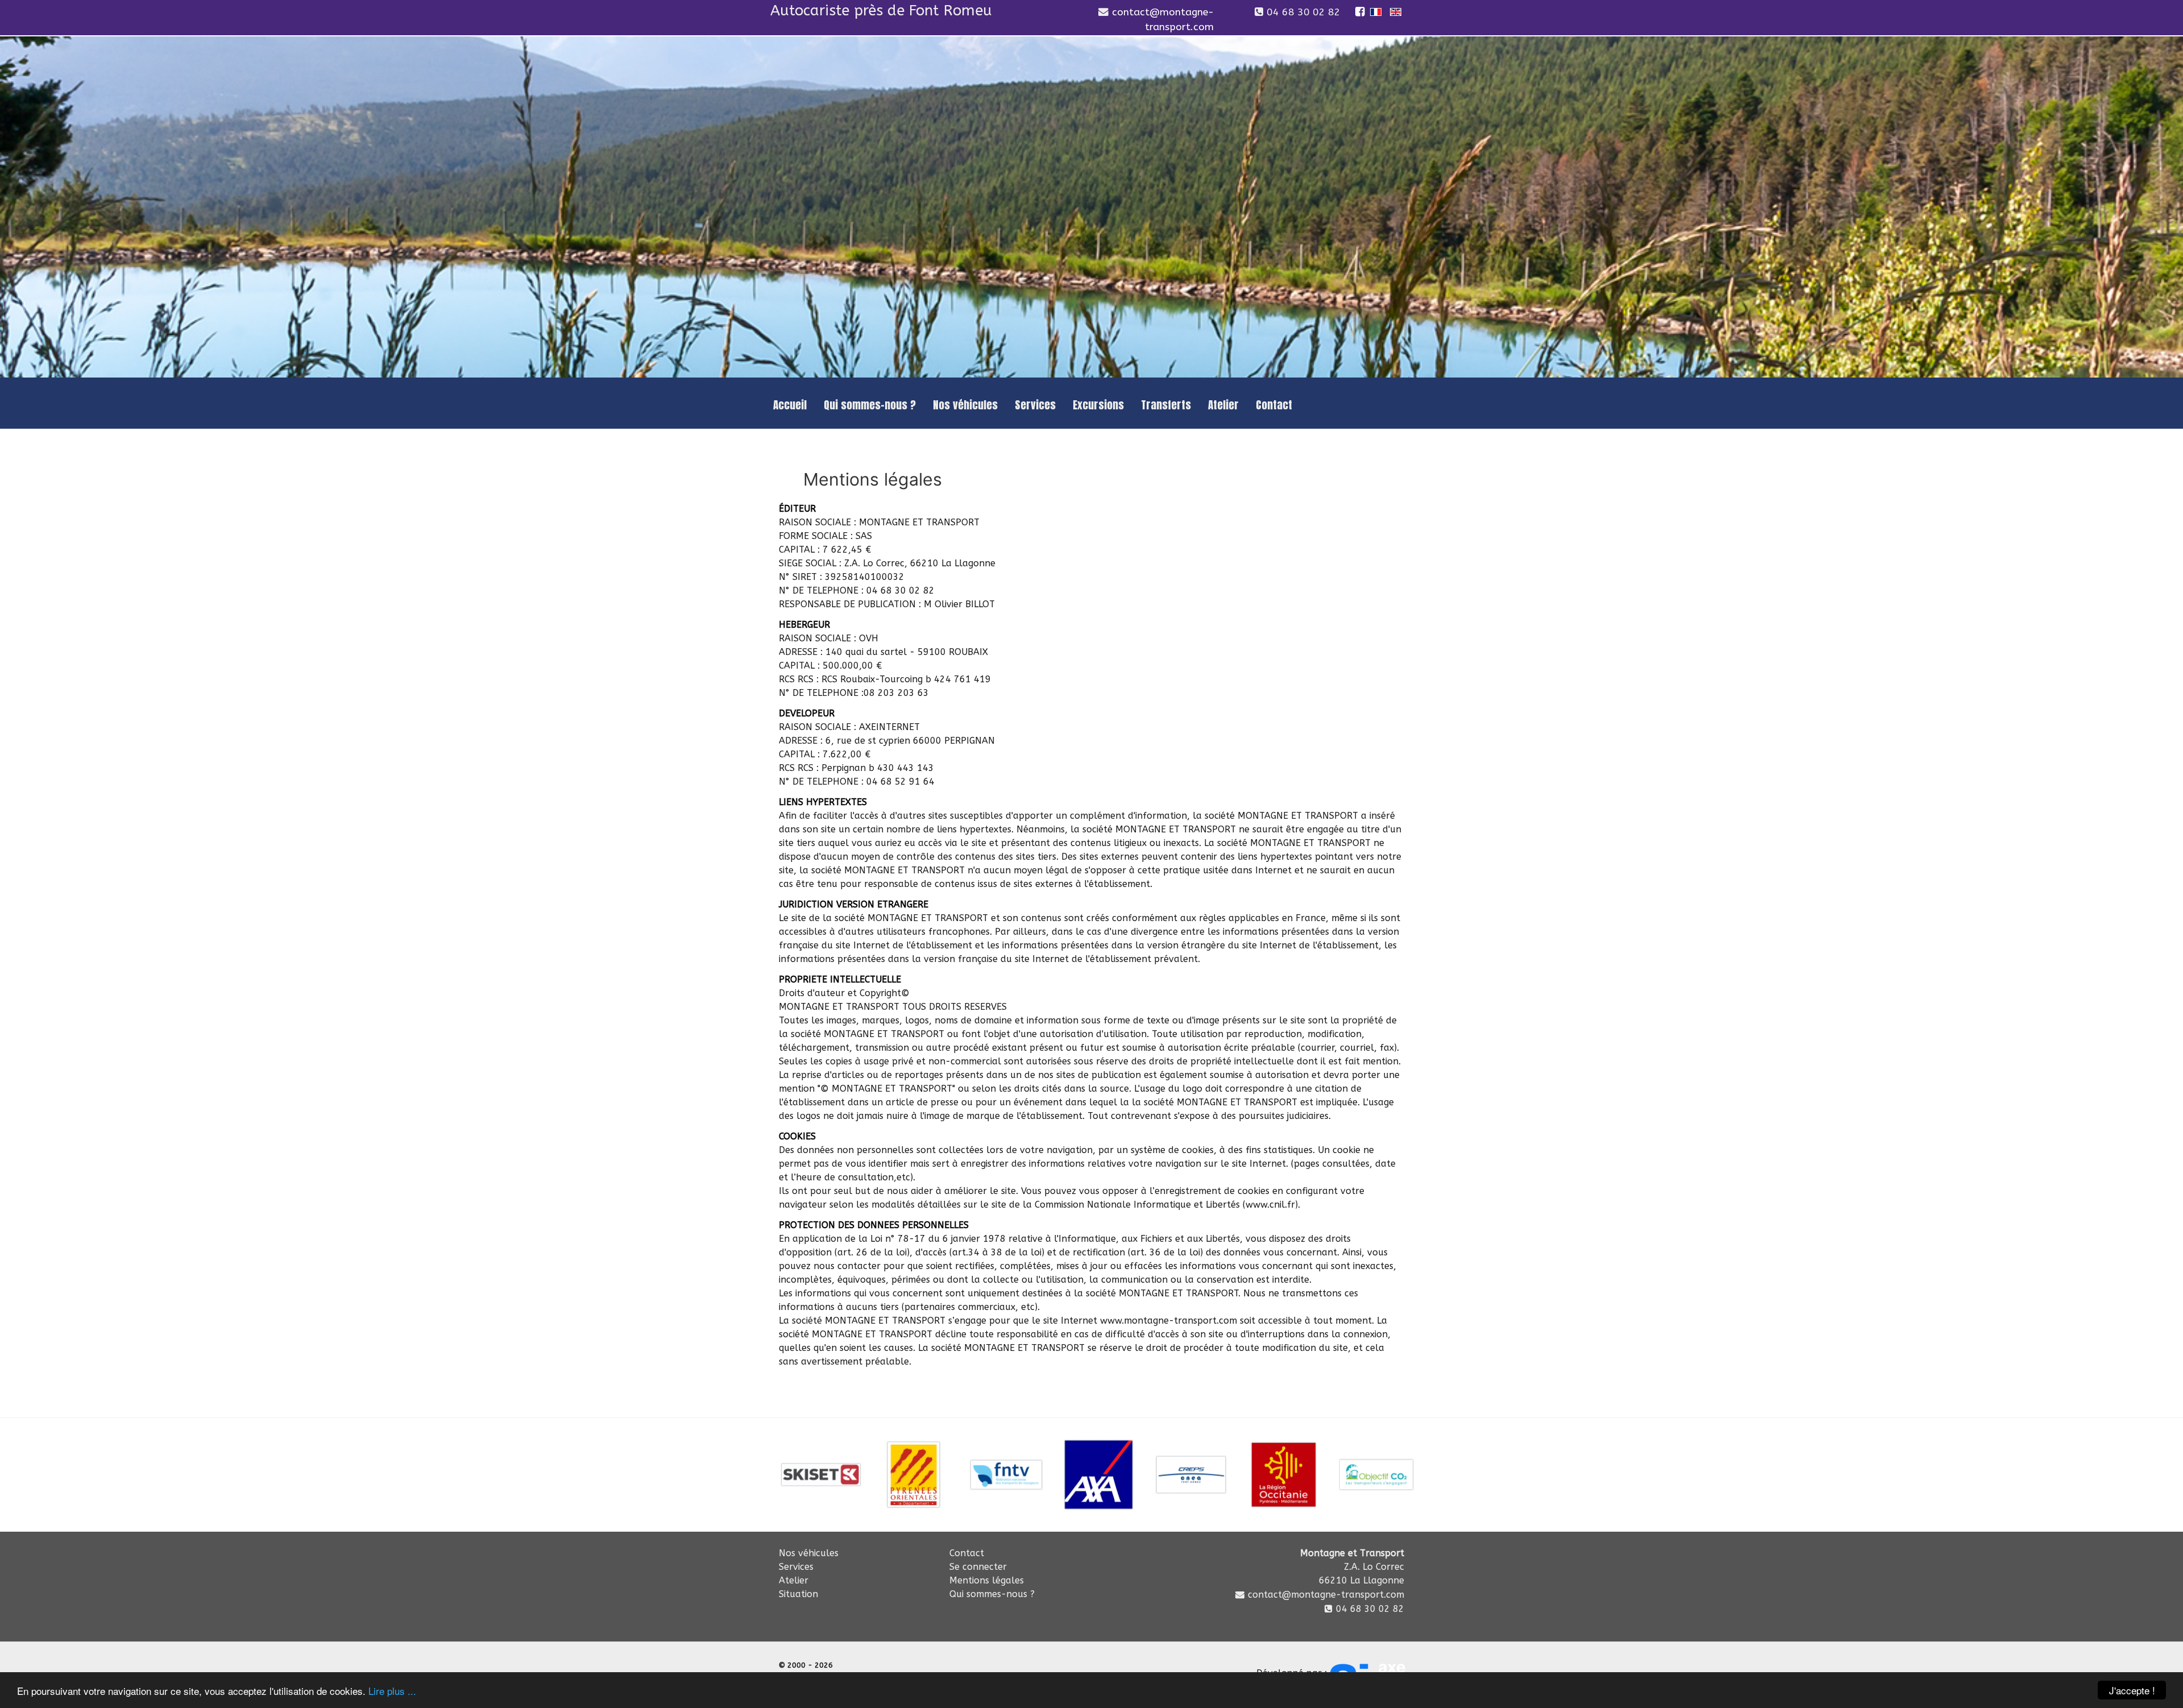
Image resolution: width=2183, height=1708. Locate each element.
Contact (967, 1553)
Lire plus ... (392, 1691)
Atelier (794, 1580)
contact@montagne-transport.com (1326, 1595)
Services (796, 1567)
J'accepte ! (2132, 1690)
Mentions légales (987, 1580)
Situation (798, 1594)
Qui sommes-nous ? (992, 1594)
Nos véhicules (809, 1553)
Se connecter (978, 1567)
